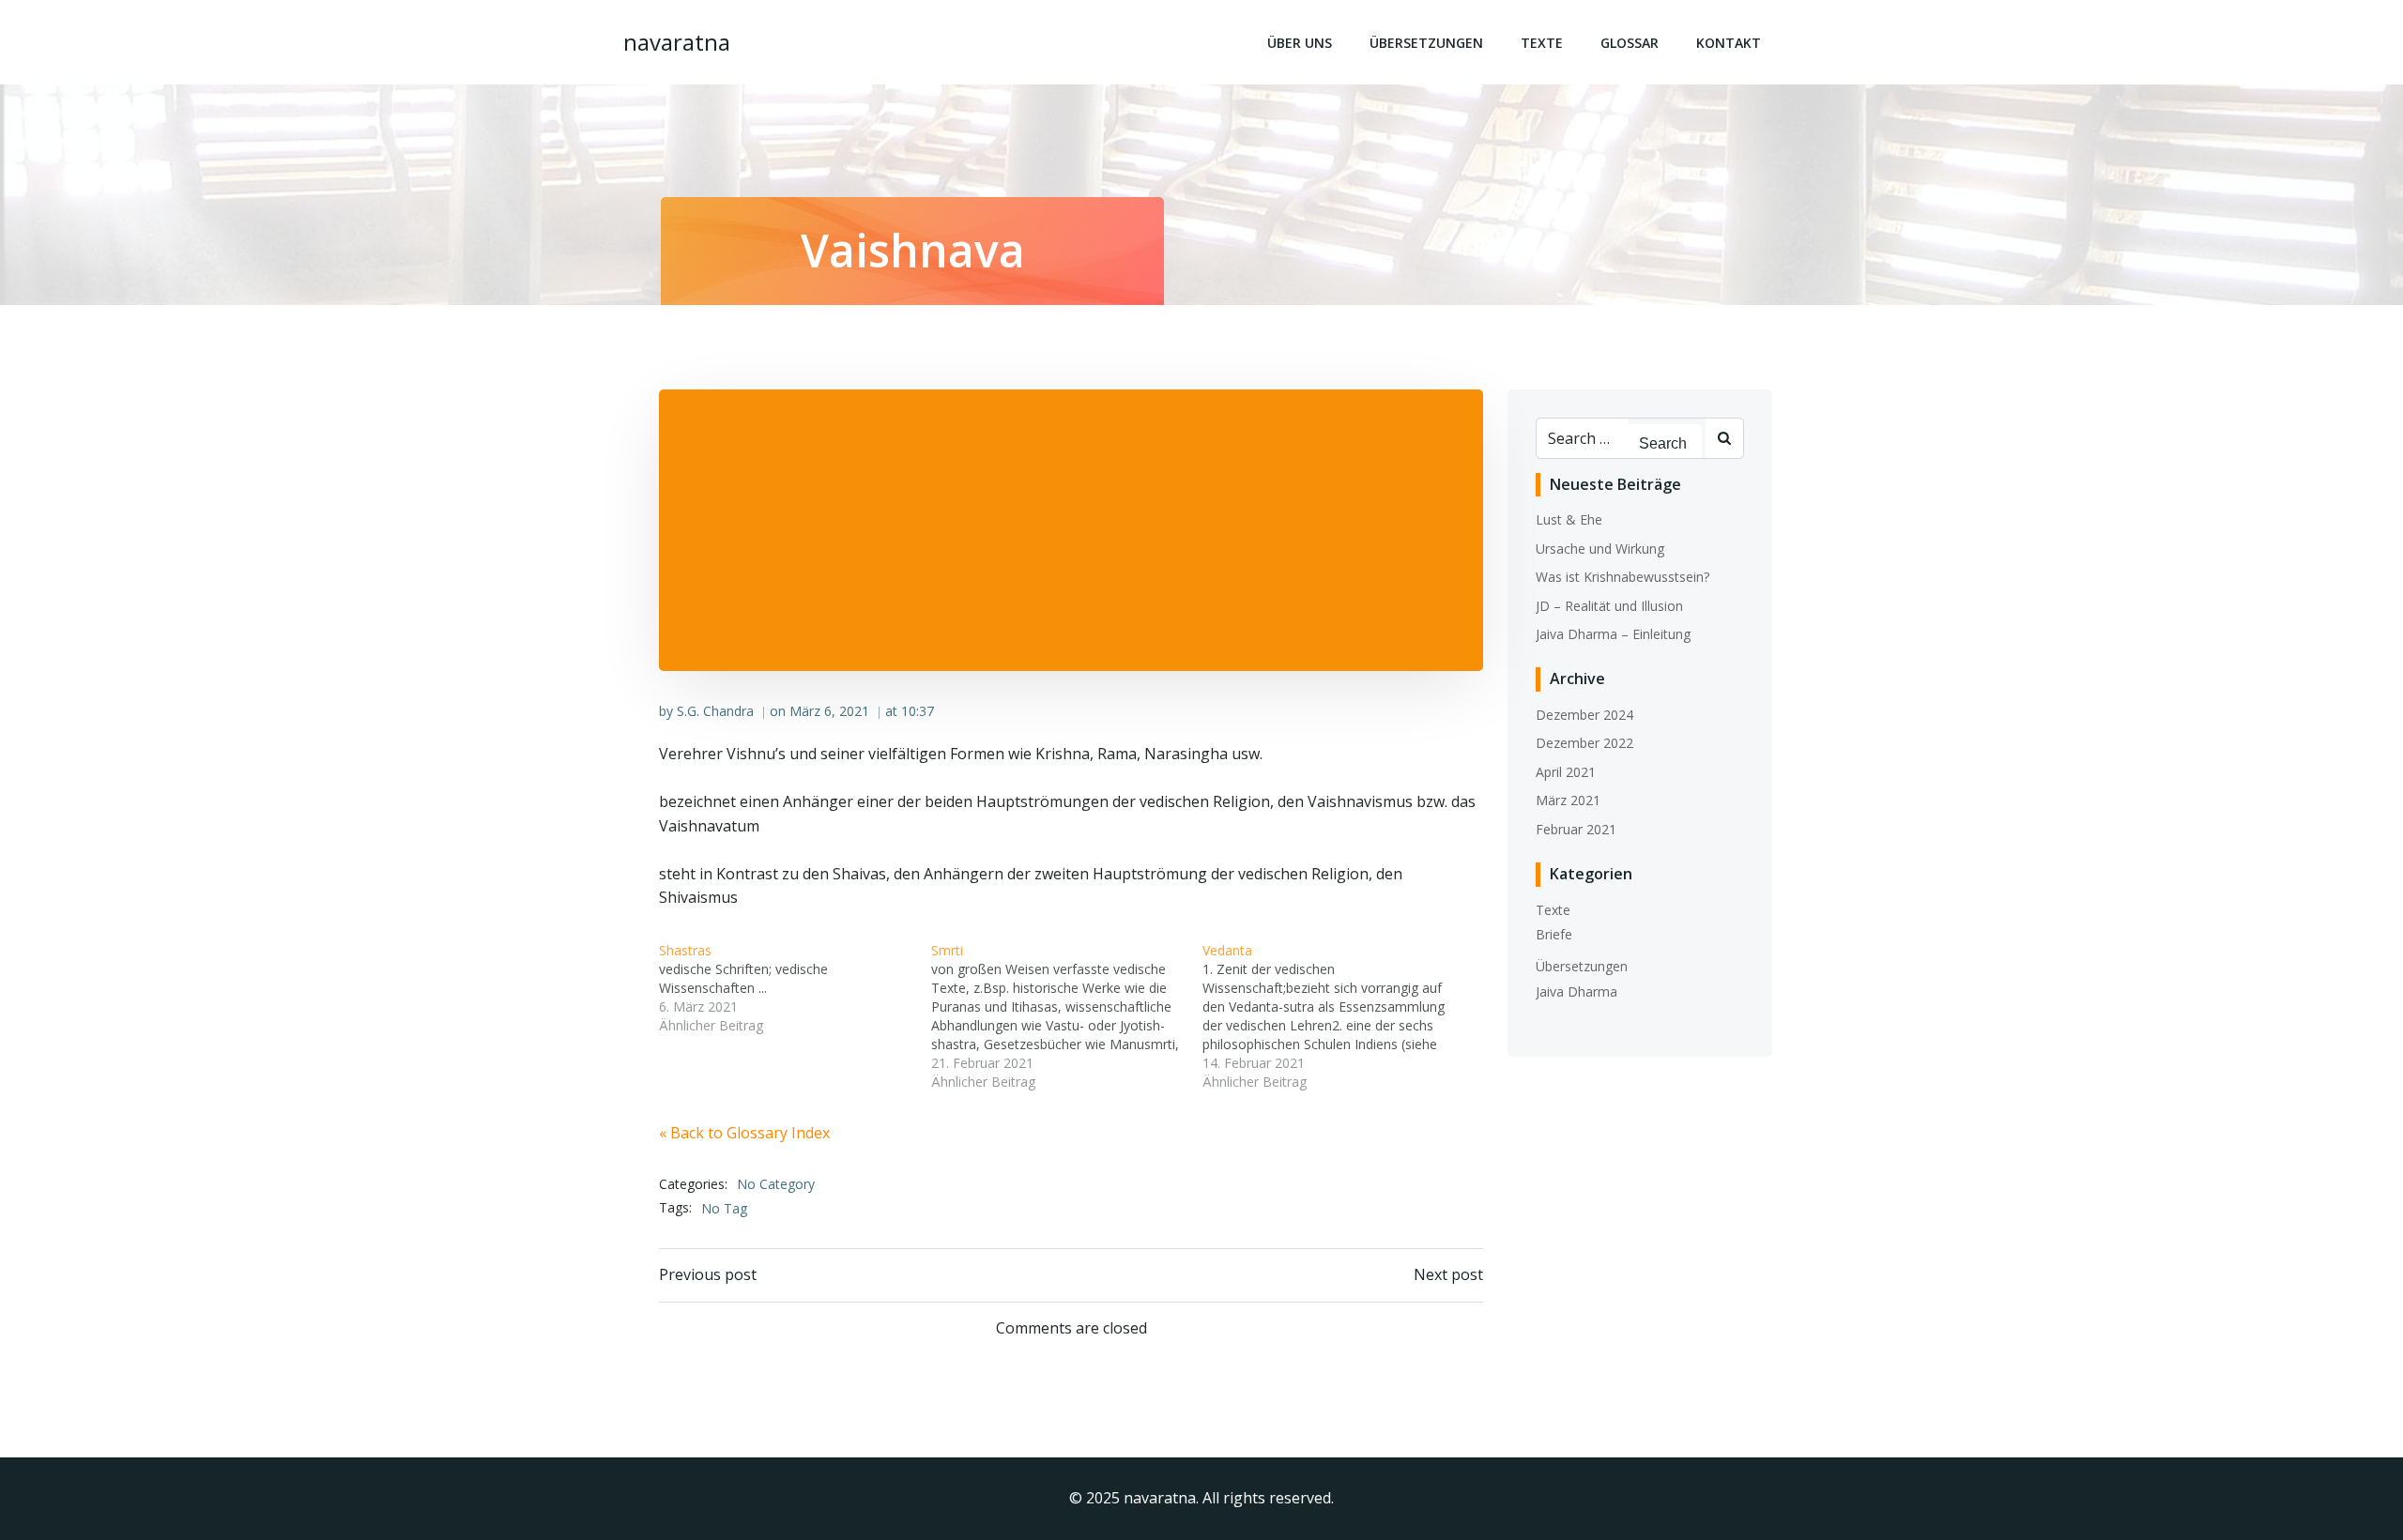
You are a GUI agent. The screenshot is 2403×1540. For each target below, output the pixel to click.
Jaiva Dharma (1576, 991)
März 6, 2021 (829, 711)
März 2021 (1568, 800)
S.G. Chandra (715, 711)
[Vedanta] (1339, 1016)
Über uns (1300, 43)
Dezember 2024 (1584, 715)
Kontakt (1729, 43)
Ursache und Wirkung (1600, 549)
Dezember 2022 (1584, 743)
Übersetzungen (1426, 43)
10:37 (918, 711)
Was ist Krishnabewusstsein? (1622, 577)
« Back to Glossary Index (744, 1133)
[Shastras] (795, 988)
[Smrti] (1067, 1016)
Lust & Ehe (1569, 519)
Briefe (1554, 934)
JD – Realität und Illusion (1609, 606)
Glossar (1630, 43)
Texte (1542, 43)
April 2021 (1566, 772)
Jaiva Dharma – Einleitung (1613, 634)
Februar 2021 (1576, 829)
